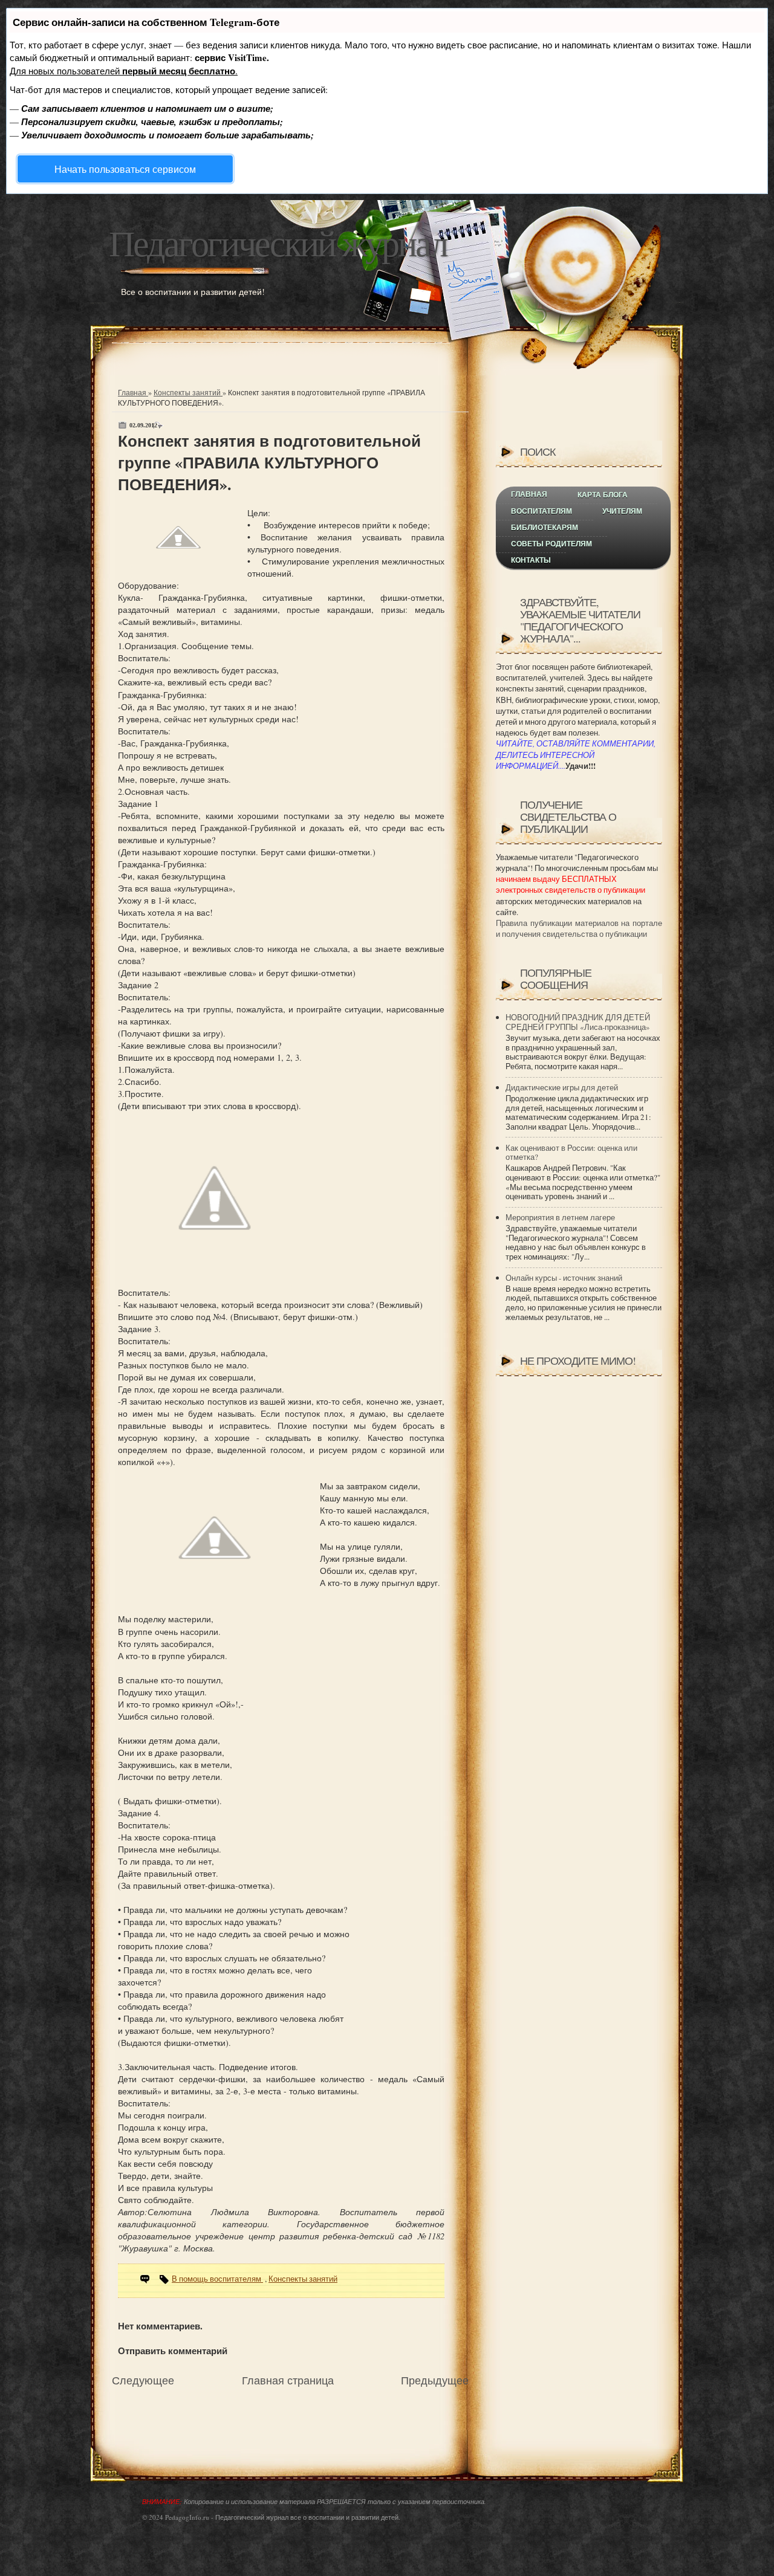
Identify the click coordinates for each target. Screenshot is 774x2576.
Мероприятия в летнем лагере (560, 1217)
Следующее (143, 2380)
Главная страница (288, 2380)
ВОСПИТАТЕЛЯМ (541, 511)
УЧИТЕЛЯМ (622, 511)
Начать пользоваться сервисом (125, 169)
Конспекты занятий (188, 392)
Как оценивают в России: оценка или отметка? (571, 1153)
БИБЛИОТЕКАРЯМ (545, 528)
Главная (133, 392)
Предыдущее (435, 2380)
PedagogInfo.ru (187, 2517)
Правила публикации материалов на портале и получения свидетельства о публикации (579, 928)
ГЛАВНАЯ (529, 494)
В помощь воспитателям (217, 2279)
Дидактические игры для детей (562, 1087)
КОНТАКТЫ (531, 560)
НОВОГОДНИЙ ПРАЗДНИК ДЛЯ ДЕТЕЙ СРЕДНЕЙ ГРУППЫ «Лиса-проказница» (578, 1022)
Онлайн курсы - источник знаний (564, 1278)
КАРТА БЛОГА (603, 495)
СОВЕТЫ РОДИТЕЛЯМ (551, 544)
